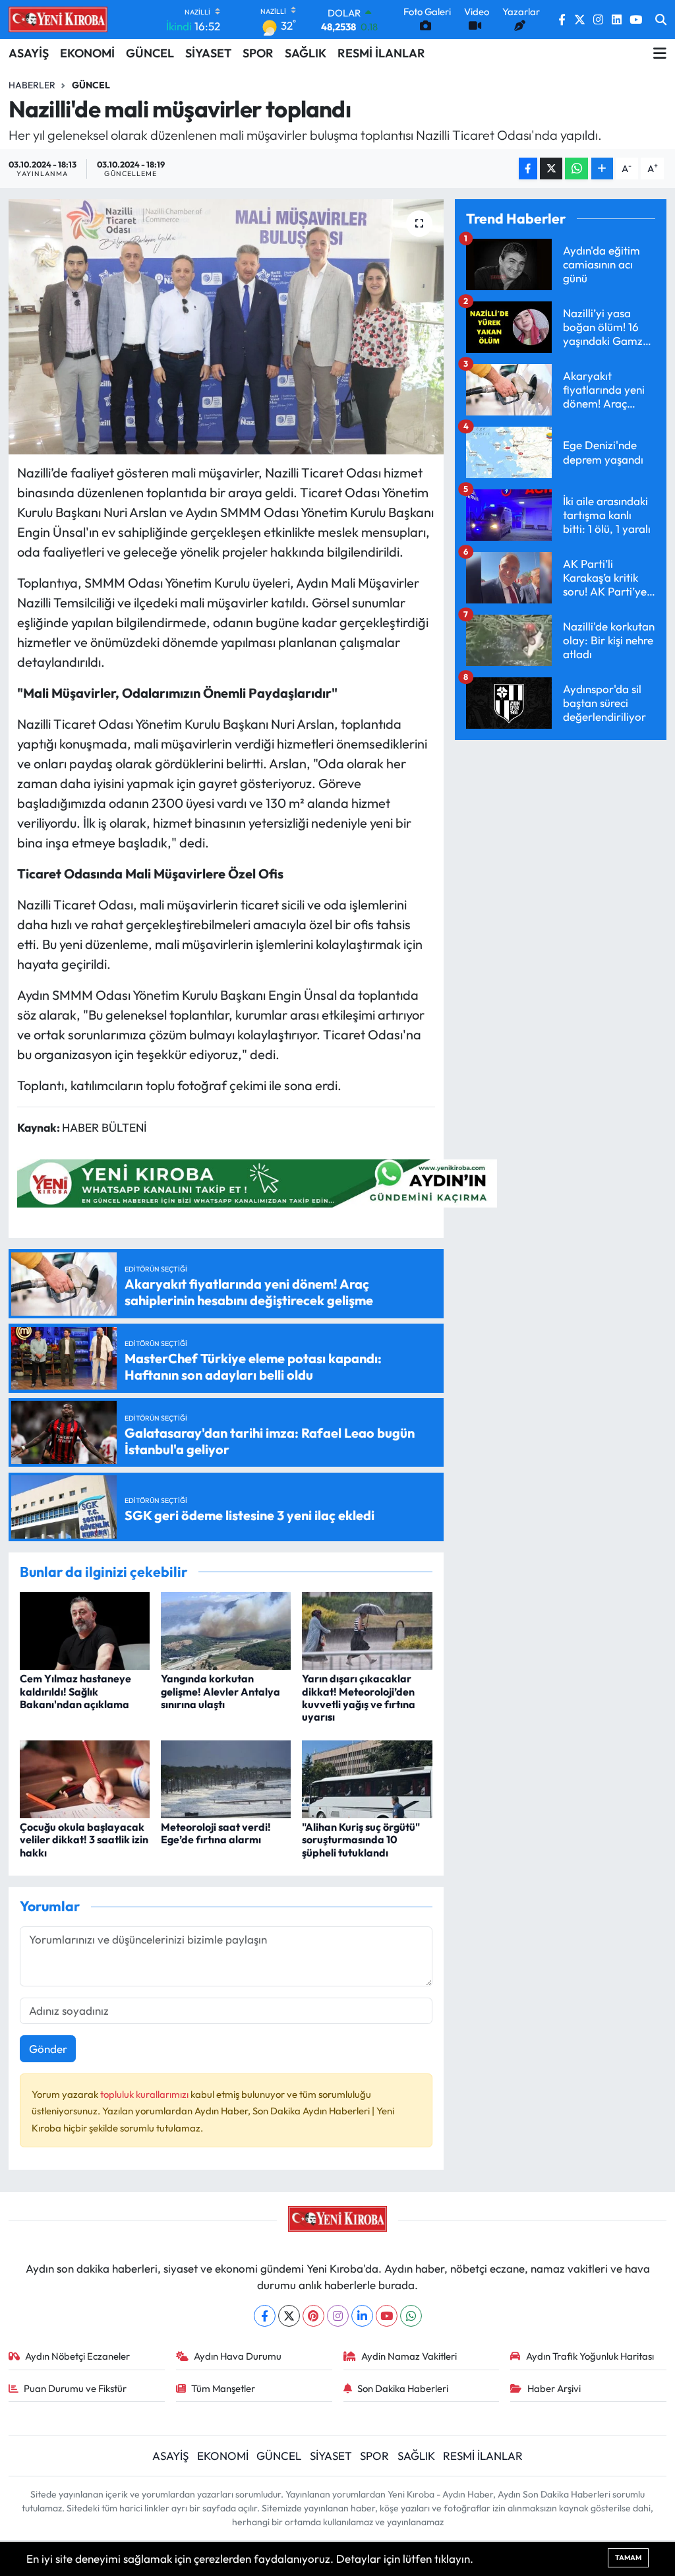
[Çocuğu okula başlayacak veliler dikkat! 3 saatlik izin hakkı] (85, 1778)
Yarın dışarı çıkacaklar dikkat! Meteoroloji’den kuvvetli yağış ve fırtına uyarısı (359, 1698)
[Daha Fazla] (602, 169)
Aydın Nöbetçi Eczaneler (77, 2356)
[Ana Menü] (660, 53)
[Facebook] (265, 2316)
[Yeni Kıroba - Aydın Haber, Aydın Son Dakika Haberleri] (58, 19)
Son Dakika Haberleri (403, 2388)
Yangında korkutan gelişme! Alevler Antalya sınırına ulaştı (220, 1691)
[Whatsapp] (411, 2316)
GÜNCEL (150, 53)
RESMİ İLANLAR (381, 53)
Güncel (91, 85)
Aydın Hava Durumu (238, 2356)
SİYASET (208, 53)
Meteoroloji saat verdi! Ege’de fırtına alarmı (216, 1833)
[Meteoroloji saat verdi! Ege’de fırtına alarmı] (226, 1778)
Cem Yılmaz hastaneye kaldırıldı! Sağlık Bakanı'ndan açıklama (75, 1691)
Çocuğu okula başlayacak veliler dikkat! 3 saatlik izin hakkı (84, 1839)
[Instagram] (338, 2316)
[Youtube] (387, 2316)
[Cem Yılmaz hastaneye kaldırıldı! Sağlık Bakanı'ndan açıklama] (85, 1629)
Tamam (628, 2558)
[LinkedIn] (362, 2316)
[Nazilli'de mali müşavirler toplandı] (226, 327)
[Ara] (661, 20)
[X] (289, 2316)
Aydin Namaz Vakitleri (409, 2356)
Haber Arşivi (554, 2388)
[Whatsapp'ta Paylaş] (576, 169)
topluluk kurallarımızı (145, 2094)
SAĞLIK (306, 53)
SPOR (258, 53)
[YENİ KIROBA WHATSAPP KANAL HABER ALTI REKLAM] (257, 1181)
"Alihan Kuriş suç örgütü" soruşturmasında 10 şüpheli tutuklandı (361, 1839)
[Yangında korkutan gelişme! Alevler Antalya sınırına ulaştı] (226, 1629)
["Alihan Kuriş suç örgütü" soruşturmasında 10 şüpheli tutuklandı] (367, 1778)
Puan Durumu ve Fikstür (75, 2388)
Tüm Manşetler (223, 2388)
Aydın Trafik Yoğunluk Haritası (590, 2356)
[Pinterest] (313, 2316)
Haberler (32, 85)
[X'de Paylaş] (551, 169)
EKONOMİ (87, 53)
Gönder (48, 2049)
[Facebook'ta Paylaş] (528, 169)
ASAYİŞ (29, 53)
